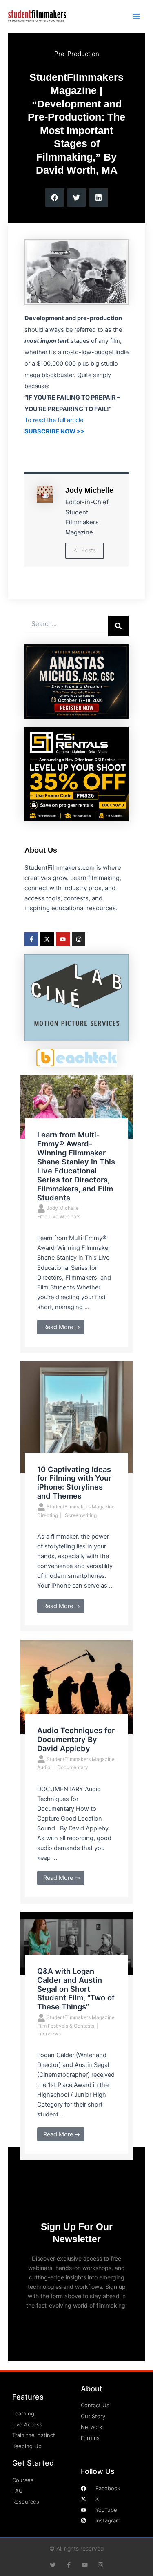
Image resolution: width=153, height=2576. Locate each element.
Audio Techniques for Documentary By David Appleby (76, 1739)
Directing (48, 1515)
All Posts (85, 550)
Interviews (49, 2034)
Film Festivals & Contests (66, 2026)
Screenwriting (81, 1515)
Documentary (73, 1767)
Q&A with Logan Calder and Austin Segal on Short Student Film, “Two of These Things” (76, 1989)
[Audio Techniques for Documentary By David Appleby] (76, 1687)
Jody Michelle (63, 1208)
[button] (54, 198)
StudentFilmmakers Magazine (81, 1507)
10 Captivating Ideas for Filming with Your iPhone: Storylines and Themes (74, 1483)
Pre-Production (77, 54)
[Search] (118, 626)
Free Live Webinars (59, 1217)
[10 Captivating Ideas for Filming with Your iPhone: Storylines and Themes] (76, 1416)
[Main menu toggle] (136, 16)
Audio (44, 1767)
